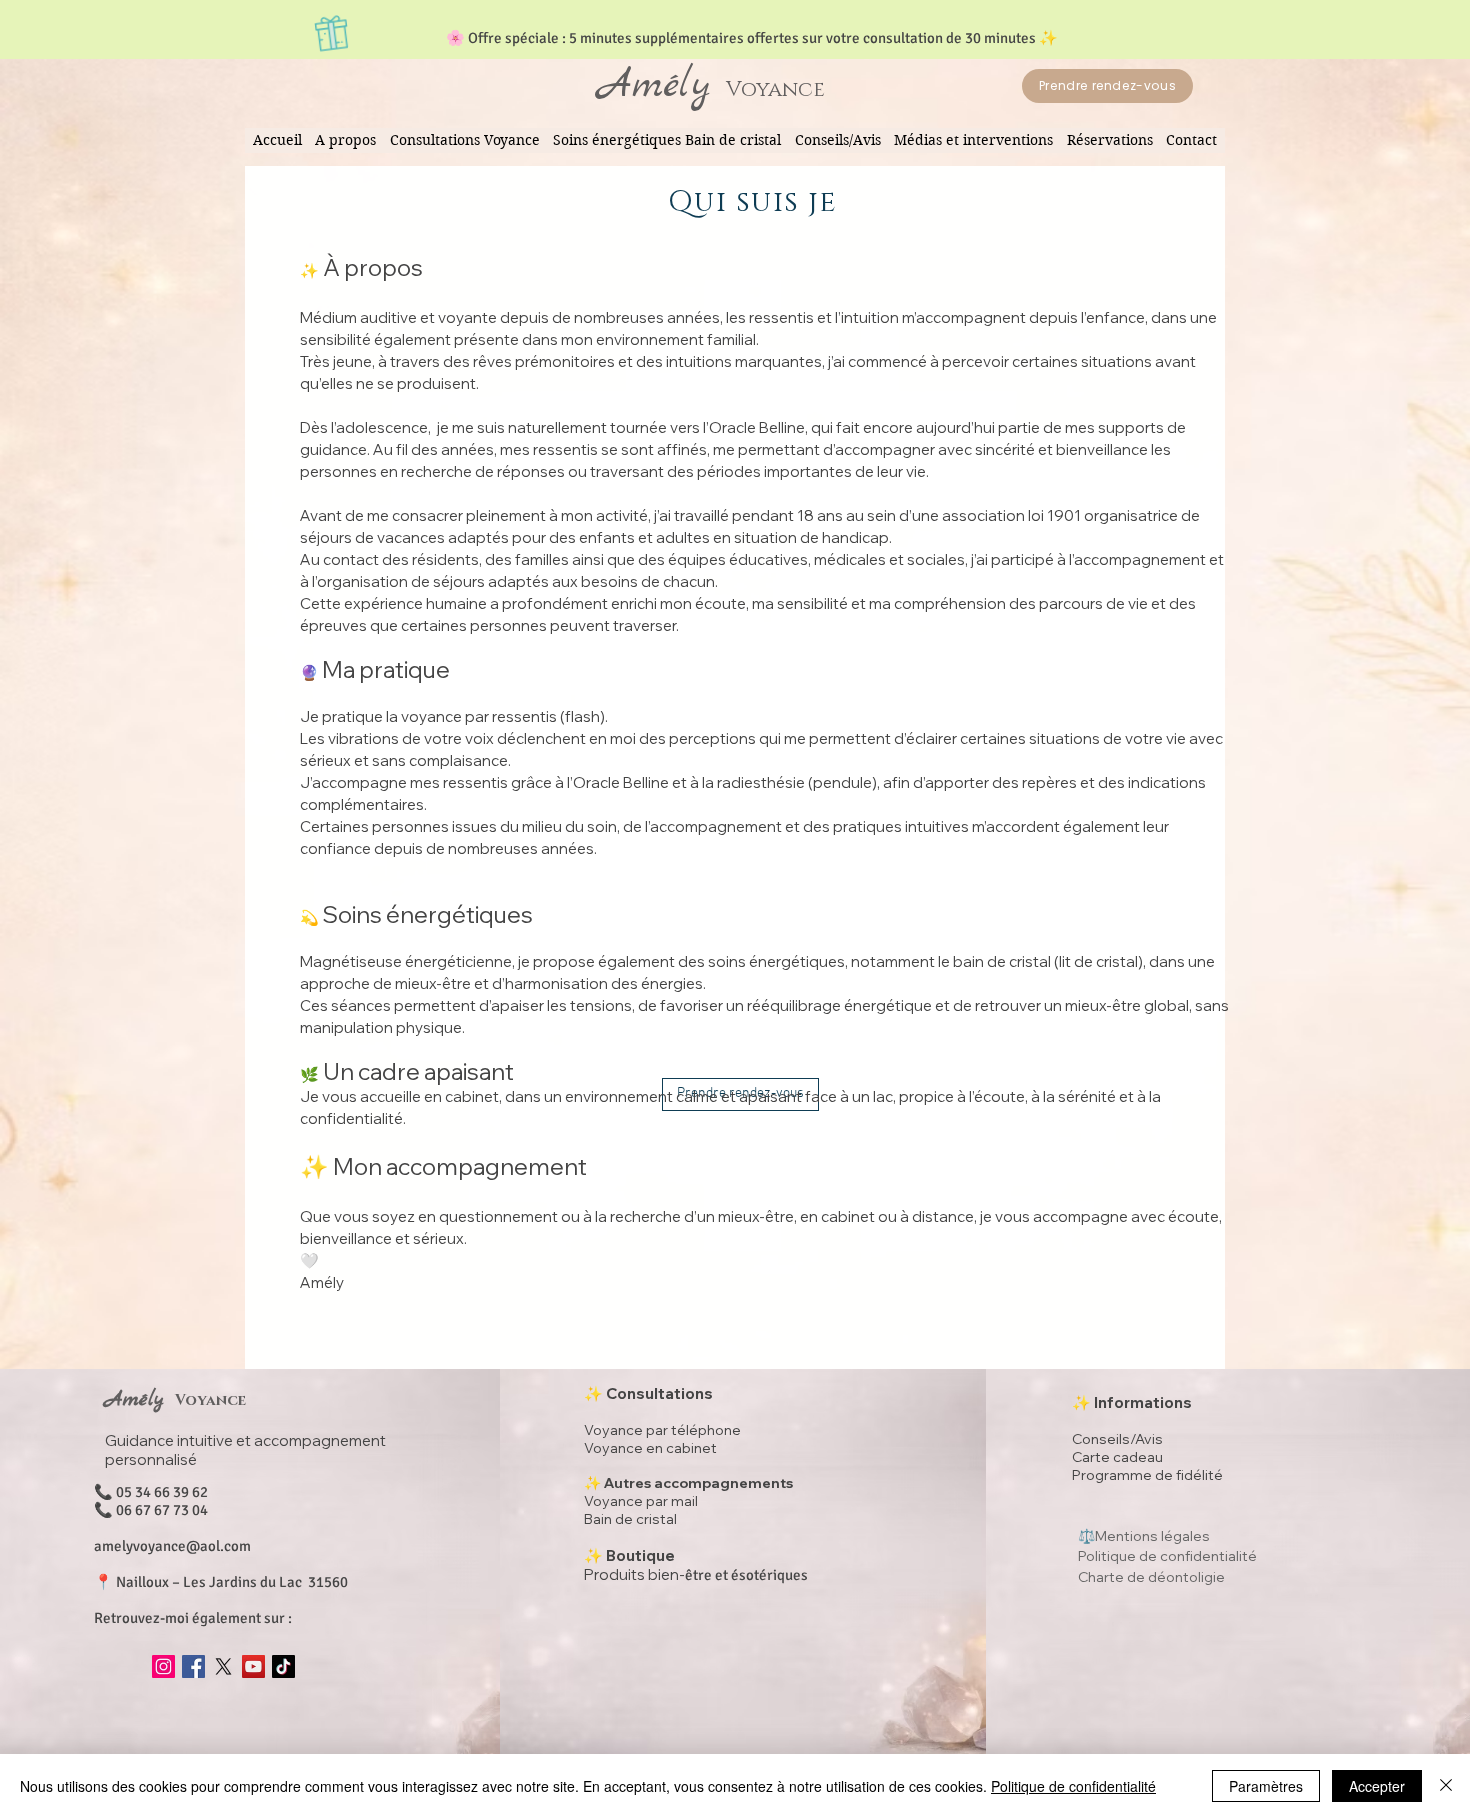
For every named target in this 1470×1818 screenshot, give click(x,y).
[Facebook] (193, 1666)
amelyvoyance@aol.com (172, 1546)
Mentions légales (1152, 1536)
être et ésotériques (696, 1575)
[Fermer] (1446, 1786)
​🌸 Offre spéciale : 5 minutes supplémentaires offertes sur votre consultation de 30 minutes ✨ (752, 38)
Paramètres (1266, 1786)
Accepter (1377, 1786)
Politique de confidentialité (1073, 1786)
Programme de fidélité (1147, 1475)
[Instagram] (163, 1666)
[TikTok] (283, 1666)
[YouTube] (253, 1666)
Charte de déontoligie (1151, 1577)
